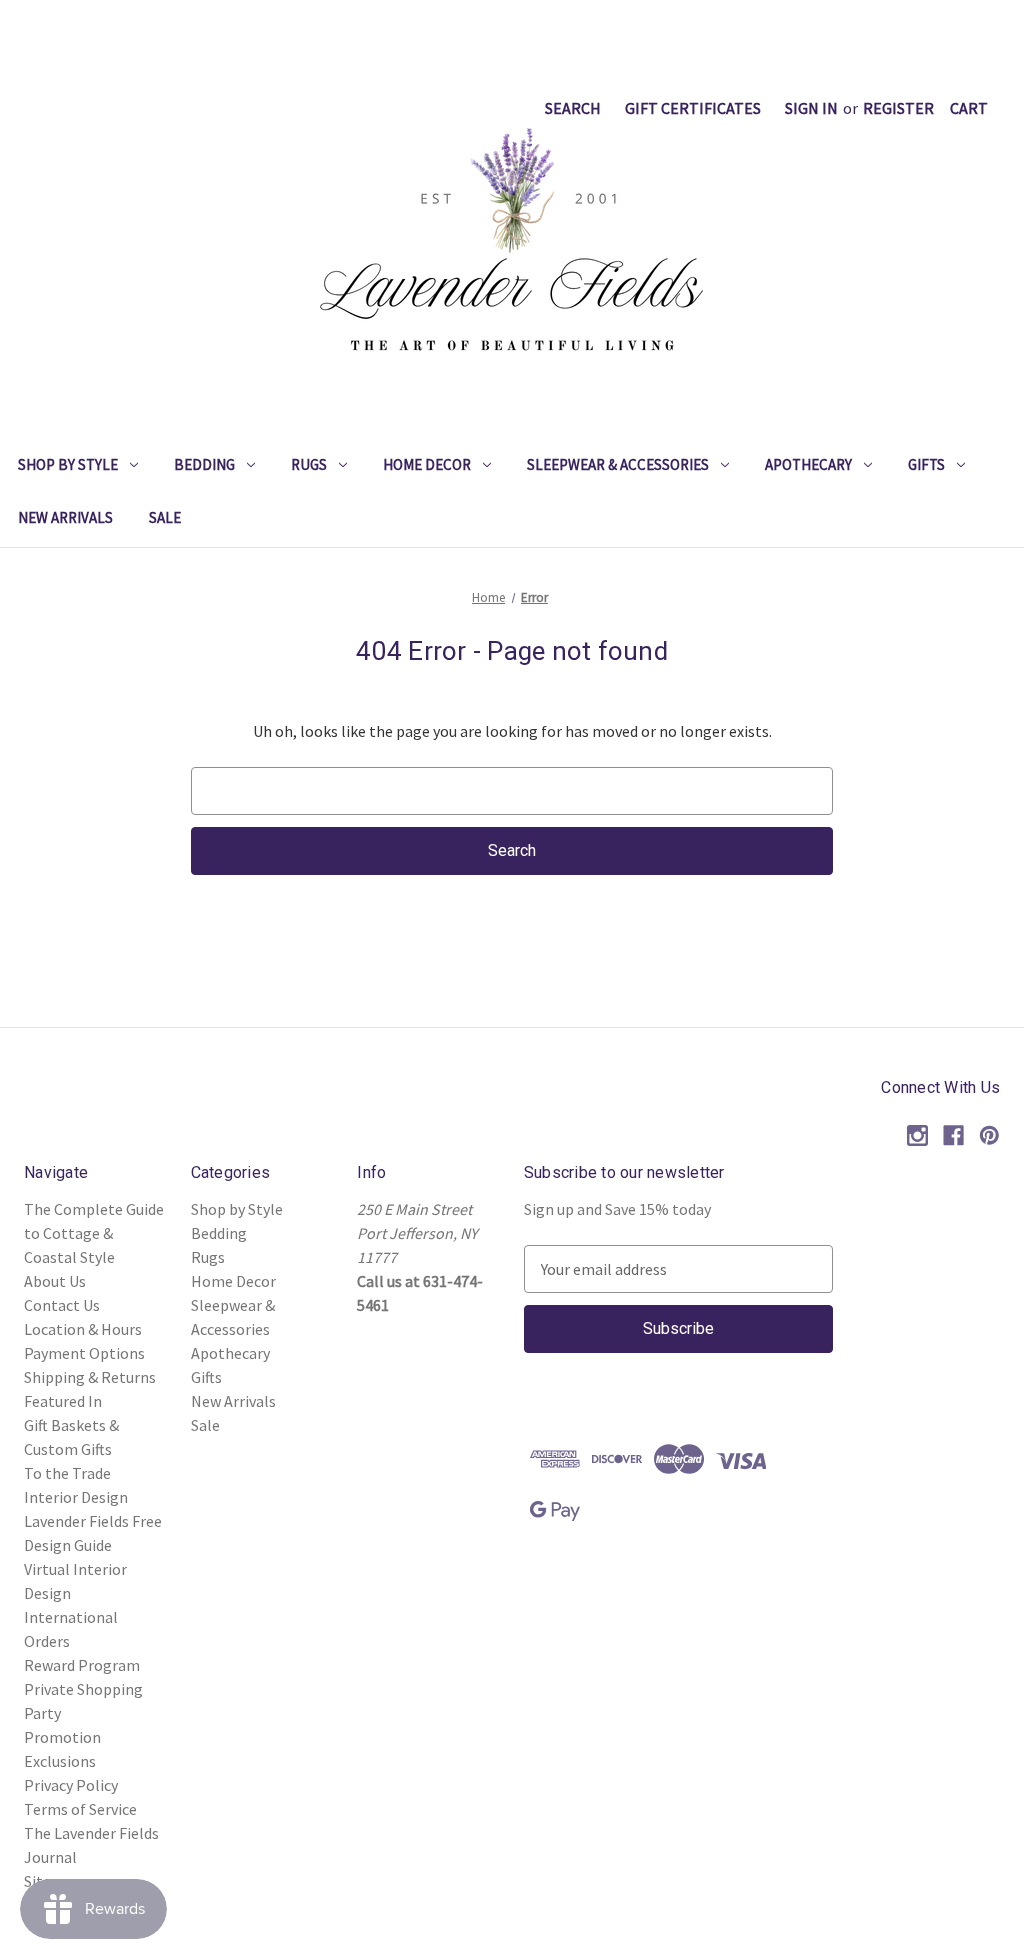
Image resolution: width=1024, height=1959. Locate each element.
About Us (55, 1281)
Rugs (309, 464)
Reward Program (82, 1665)
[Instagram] (917, 1135)
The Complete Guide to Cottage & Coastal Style (94, 1233)
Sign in (811, 108)
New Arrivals (65, 517)
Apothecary (808, 464)
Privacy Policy (71, 1785)
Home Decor (427, 464)
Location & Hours (83, 1329)
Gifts (926, 464)
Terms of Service (80, 1809)
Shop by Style (68, 464)
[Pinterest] (989, 1135)
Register (898, 108)
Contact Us (62, 1305)
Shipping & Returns (90, 1377)
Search (573, 108)
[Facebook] (953, 1135)
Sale (165, 517)
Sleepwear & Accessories (618, 464)
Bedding (204, 464)
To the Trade (67, 1473)
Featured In (63, 1401)
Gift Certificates (693, 108)
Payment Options (84, 1353)
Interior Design (76, 1497)
